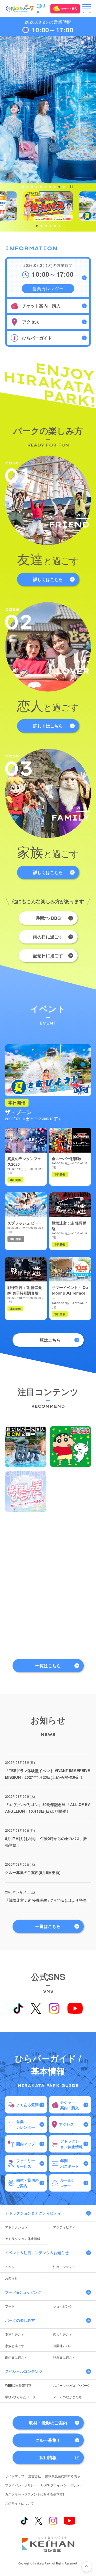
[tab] (23, 187)
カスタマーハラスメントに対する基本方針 (35, 2494)
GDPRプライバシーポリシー (62, 2485)
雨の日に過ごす (48, 937)
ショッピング (63, 2306)
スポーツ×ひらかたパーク (72, 2385)
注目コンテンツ (64, 2267)
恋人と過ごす (63, 2334)
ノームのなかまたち (67, 2397)
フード (10, 2306)
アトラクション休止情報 (23, 2238)
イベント (11, 2267)
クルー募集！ (48, 2440)
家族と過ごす (15, 2346)
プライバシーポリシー (21, 2485)
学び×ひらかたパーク (20, 2397)
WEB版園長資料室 (18, 2385)
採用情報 (48, 2457)
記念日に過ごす (48, 955)
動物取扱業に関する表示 (63, 2476)
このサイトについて (19, 2503)
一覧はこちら (48, 1340)
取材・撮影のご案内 (48, 2423)
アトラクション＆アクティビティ (33, 2213)
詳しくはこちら (48, 579)
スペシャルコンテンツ (24, 2371)
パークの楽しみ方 (20, 2320)
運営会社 (35, 2476)
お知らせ (11, 2278)
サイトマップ (15, 2476)
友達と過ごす (15, 2334)
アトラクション (16, 2227)
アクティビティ (64, 2227)
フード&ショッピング (23, 2292)
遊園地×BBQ (48, 918)
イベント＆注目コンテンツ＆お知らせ (37, 2252)
